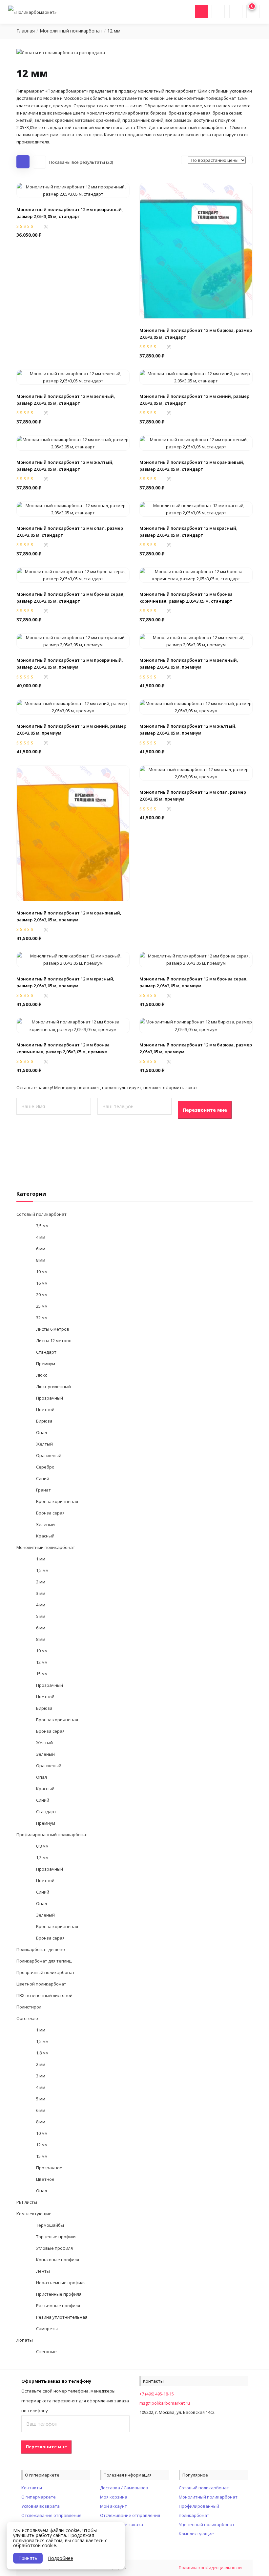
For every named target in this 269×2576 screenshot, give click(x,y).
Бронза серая (50, 1513)
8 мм (41, 1260)
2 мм (41, 1582)
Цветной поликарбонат (41, 1984)
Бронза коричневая (57, 1501)
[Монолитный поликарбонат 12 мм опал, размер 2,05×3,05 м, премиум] (196, 773)
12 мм (42, 1662)
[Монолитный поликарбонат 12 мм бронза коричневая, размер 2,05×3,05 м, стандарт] (196, 574)
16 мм (42, 1283)
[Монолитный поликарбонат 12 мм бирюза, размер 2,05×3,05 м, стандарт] (196, 250)
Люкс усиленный (53, 1386)
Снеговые (46, 2351)
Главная (26, 31)
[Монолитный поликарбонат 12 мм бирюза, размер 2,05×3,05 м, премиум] (196, 1025)
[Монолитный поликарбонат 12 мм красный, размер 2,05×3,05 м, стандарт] (196, 508)
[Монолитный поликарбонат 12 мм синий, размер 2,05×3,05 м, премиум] (73, 706)
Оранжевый (49, 1455)
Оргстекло (27, 2018)
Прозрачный (50, 1398)
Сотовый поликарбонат (41, 1214)
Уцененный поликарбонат (207, 2524)
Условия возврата (41, 2506)
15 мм (42, 1674)
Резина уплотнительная (62, 2317)
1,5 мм (42, 1570)
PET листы (27, 2202)
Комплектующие (34, 2214)
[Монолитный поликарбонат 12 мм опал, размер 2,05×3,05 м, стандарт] (73, 508)
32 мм (42, 1318)
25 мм (42, 1306)
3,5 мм (42, 1226)
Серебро (45, 1467)
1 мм (41, 1559)
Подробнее (61, 2558)
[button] (73, 214)
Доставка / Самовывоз (124, 2488)
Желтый (44, 1444)
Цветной (45, 1409)
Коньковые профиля (58, 2260)
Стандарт (46, 1352)
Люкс (41, 1375)
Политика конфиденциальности (210, 2568)
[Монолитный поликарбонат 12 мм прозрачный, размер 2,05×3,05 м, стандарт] (73, 190)
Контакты (32, 2488)
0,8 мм (42, 1846)
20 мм (42, 1295)
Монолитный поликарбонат (71, 31)
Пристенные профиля (59, 2294)
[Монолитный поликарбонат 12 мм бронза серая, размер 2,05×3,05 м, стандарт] (73, 574)
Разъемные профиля (58, 2306)
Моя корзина (114, 2497)
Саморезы (47, 2329)
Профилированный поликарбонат (52, 1835)
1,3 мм (42, 1857)
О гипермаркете (39, 2497)
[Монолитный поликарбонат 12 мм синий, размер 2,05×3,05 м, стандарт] (196, 376)
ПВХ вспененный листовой (44, 1995)
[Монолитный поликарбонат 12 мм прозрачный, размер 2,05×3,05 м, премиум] (73, 640)
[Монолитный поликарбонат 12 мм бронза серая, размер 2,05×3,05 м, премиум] (196, 959)
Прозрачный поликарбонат (46, 1972)
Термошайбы (50, 2225)
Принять (28, 2558)
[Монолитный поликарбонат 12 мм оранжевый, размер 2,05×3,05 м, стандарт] (196, 442)
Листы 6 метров (53, 1329)
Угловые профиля (54, 2248)
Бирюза (44, 1421)
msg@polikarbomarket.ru (165, 2403)
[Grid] (23, 162)
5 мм (41, 1616)
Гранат (43, 1490)
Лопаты (25, 2340)
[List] (39, 162)
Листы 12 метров (54, 1341)
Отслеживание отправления (51, 2515)
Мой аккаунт (114, 2506)
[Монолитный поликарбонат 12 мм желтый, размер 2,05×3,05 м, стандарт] (73, 442)
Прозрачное (49, 2168)
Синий (43, 1478)
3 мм (41, 1593)
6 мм (41, 1249)
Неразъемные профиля (61, 2283)
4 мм (41, 1237)
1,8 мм (42, 2053)
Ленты (43, 2271)
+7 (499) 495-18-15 (157, 2394)
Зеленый (45, 1524)
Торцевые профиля (56, 2237)
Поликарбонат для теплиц (44, 1961)
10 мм (42, 1272)
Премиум (46, 1363)
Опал (41, 1432)
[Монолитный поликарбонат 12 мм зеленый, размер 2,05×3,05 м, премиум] (196, 640)
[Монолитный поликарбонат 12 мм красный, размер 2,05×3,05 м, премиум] (73, 959)
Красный (45, 1536)
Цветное (45, 2179)
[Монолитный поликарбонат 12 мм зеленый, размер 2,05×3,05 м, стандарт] (73, 376)
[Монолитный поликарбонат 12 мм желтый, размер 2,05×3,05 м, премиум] (196, 706)
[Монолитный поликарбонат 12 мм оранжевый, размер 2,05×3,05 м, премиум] (73, 833)
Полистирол (29, 2007)
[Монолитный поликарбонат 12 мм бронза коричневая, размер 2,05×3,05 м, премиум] (73, 1025)
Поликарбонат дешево (41, 1949)
